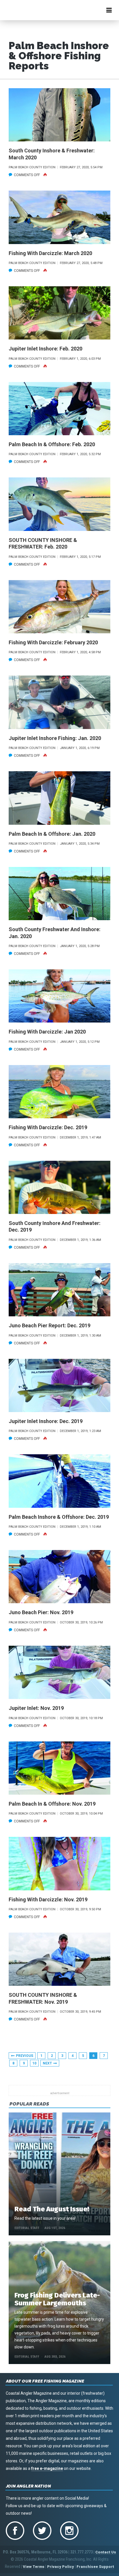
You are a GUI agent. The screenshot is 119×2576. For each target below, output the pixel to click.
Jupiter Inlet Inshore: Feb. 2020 (45, 349)
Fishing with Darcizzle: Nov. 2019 (48, 1899)
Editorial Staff (27, 2228)
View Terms (34, 2567)
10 (34, 2063)
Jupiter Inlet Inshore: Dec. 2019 (46, 1421)
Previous (25, 2056)
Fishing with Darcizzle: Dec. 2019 (48, 1127)
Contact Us (106, 2552)
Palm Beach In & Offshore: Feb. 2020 (52, 444)
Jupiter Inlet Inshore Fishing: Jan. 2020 (55, 738)
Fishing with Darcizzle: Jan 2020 (47, 1032)
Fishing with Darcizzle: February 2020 (53, 642)
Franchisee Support (95, 2567)
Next (47, 2063)
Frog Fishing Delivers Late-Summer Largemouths (57, 2299)
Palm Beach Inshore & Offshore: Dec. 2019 (59, 1517)
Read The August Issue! (52, 2209)
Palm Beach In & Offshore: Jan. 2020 (52, 834)
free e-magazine (47, 2468)
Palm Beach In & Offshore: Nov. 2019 (52, 1804)
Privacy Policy (61, 2567)
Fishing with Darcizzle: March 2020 (50, 253)
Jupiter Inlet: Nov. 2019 (36, 1708)
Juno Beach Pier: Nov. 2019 (41, 1612)
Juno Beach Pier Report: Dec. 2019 (50, 1325)
